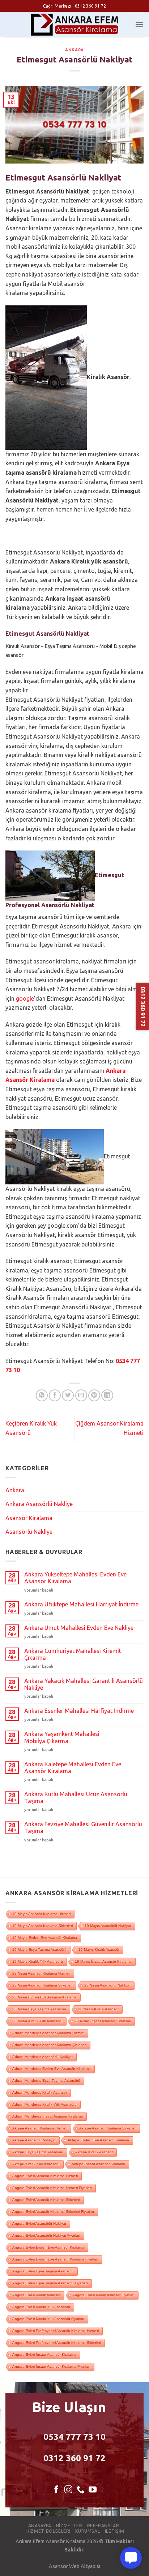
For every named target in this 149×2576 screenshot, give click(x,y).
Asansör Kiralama (29, 1518)
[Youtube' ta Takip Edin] (93, 2490)
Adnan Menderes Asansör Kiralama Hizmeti (48, 2033)
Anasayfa (40, 2526)
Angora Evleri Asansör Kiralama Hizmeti (45, 2176)
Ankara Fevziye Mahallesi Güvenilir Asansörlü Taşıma (83, 1827)
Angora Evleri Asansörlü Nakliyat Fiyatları (46, 2235)
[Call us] (81, 2490)
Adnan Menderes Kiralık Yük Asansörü (44, 2104)
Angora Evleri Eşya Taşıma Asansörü (43, 2271)
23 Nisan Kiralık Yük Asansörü (37, 2021)
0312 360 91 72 (74, 2458)
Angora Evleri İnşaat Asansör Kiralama (44, 2355)
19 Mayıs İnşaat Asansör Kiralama (103, 1961)
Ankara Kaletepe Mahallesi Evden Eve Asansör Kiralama (73, 1768)
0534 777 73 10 (74, 2437)
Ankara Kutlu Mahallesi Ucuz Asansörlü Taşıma (76, 1798)
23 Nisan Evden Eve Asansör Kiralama (44, 1997)
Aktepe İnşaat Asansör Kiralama (98, 2164)
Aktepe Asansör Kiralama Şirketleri (108, 2128)
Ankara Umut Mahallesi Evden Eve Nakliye (79, 1628)
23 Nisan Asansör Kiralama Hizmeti (41, 1973)
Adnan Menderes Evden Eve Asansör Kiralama (52, 2069)
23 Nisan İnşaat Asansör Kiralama (103, 2021)
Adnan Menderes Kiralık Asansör (40, 2092)
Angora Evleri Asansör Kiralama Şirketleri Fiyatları (53, 2212)
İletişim (115, 2531)
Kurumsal (88, 2531)
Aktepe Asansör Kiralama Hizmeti (40, 2128)
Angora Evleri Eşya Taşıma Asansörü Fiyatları (50, 2283)
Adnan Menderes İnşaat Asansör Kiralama (48, 2116)
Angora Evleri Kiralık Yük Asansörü (41, 2307)
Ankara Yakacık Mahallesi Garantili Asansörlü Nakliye (84, 1684)
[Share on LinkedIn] (107, 1395)
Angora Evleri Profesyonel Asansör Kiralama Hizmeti (56, 2331)
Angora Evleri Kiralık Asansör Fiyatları (103, 2295)
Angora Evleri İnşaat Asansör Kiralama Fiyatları (51, 2366)
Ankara (74, 50)
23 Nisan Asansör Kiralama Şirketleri (42, 1985)
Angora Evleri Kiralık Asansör (36, 2295)
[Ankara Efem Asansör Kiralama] (75, 25)
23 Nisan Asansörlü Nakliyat (107, 1985)
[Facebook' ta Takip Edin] (56, 2490)
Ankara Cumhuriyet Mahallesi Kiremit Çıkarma (73, 1654)
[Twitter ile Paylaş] (68, 1395)
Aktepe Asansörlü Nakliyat (34, 2140)
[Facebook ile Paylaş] (55, 1395)
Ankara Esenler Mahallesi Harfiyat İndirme (79, 1711)
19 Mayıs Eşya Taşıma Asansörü (39, 1950)
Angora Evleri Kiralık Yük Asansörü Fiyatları (48, 2319)
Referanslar (103, 2526)
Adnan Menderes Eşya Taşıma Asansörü (46, 2081)
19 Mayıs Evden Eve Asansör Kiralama (45, 1938)
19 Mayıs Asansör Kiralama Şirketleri (42, 1926)
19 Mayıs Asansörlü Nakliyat (108, 1926)
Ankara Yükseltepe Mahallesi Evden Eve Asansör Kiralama (75, 1578)
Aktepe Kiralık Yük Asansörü (36, 2164)
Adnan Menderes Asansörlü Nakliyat (42, 2057)
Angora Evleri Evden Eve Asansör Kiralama (48, 2247)
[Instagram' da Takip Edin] (68, 2490)
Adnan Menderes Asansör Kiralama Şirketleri (49, 2045)
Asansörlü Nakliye (29, 1532)
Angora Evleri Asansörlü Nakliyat (39, 2223)
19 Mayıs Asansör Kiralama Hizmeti (41, 1914)
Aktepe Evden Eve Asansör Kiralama (98, 2140)
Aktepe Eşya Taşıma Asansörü (38, 2152)
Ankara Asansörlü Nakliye (39, 1504)
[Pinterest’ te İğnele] (94, 1395)
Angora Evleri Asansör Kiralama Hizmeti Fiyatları (52, 2188)
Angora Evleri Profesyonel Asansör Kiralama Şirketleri (57, 2343)
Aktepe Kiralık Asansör (94, 2152)
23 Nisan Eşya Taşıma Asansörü (39, 2009)
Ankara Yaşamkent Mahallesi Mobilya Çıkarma (62, 1737)
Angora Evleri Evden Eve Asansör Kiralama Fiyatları (55, 2259)
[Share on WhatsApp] (42, 1395)
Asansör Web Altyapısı (74, 2566)
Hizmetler (69, 2526)
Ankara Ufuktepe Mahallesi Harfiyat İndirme (81, 1604)
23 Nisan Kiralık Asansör (98, 2009)
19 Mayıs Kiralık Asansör (99, 1950)
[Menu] (139, 24)
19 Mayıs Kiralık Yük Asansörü (38, 1961)
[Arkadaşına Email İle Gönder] (81, 1395)
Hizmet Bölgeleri (48, 2531)
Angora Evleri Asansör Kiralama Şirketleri (46, 2200)
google (25, 998)
